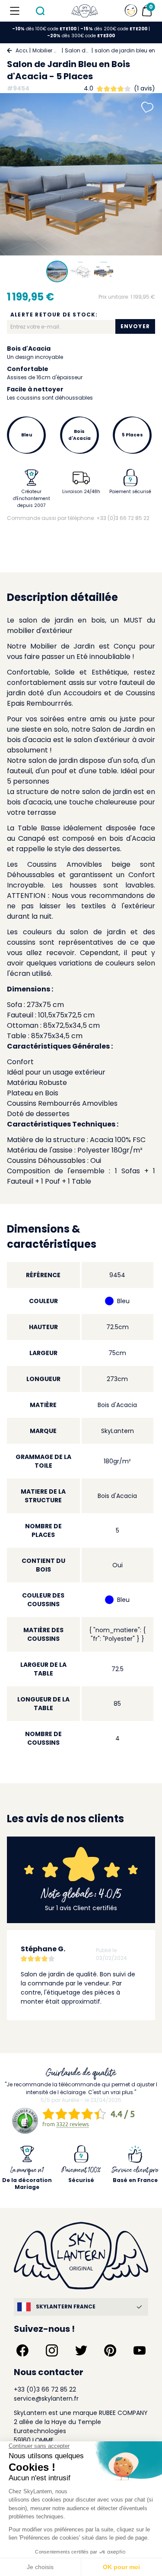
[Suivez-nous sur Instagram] (52, 2350)
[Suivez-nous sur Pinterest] (110, 2350)
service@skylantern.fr (46, 2398)
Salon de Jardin (77, 50)
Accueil (22, 50)
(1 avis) (145, 88)
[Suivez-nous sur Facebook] (22, 2350)
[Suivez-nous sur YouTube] (140, 2350)
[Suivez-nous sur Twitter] (81, 2350)
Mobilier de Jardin (46, 50)
